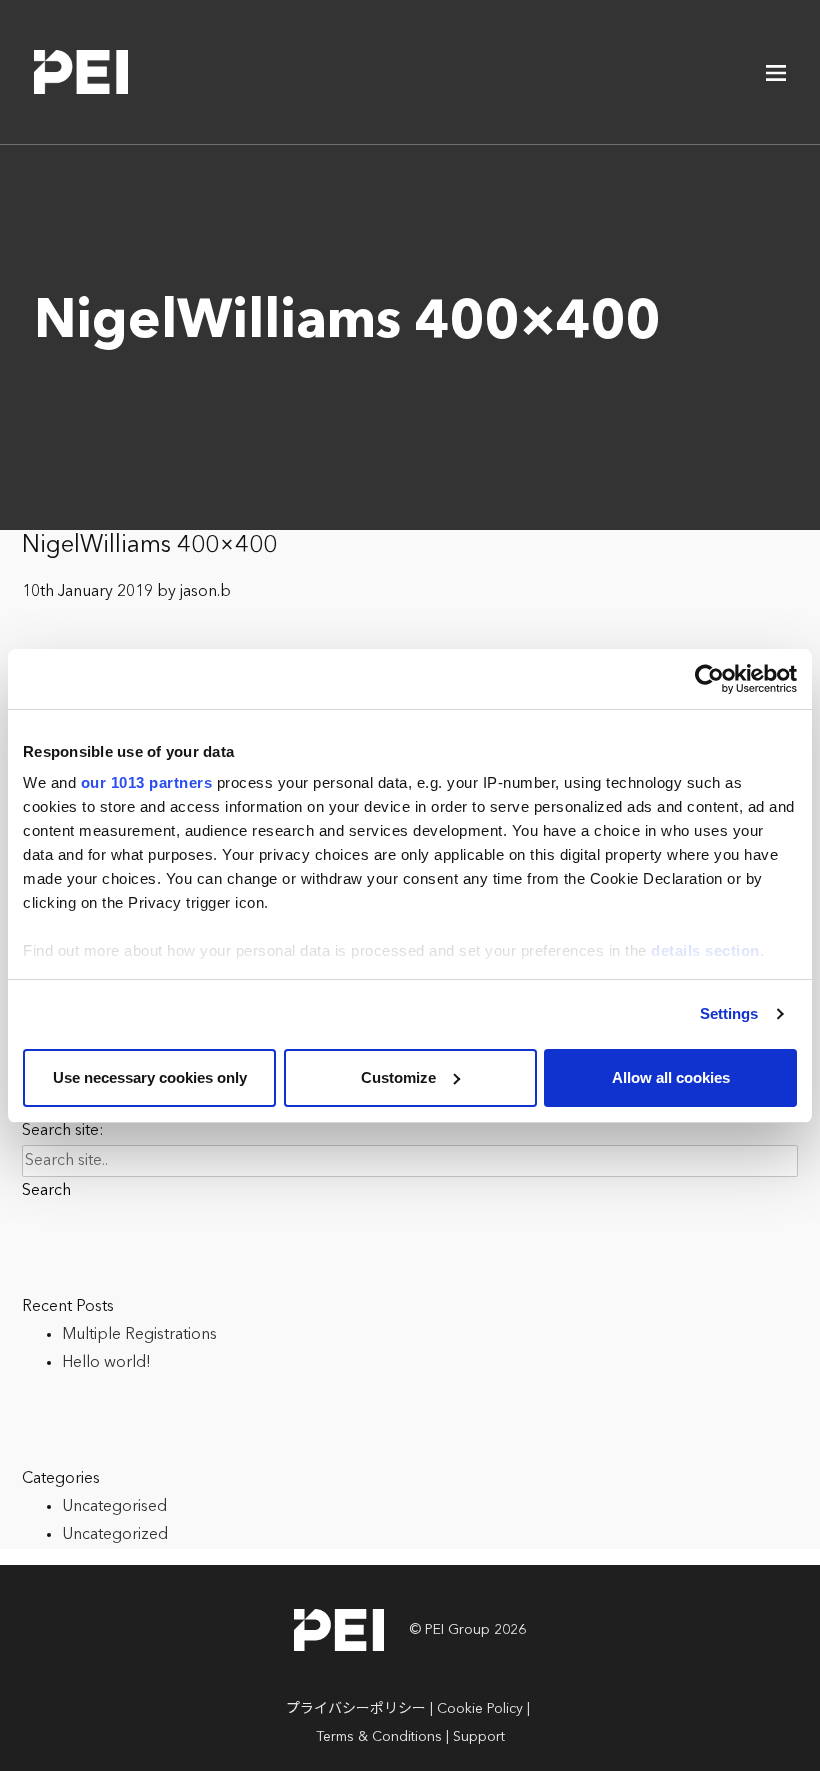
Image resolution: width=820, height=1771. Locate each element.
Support (479, 1737)
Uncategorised (114, 1507)
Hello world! (106, 1363)
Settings (729, 1013)
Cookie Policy (480, 1709)
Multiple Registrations (139, 1335)
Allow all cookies (671, 1077)
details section (705, 950)
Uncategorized (115, 1535)
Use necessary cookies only (150, 1077)
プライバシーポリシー (356, 1709)
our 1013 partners (147, 782)
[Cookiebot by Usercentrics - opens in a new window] (709, 679)
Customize (398, 1077)
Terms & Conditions (379, 1737)
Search (46, 1191)
